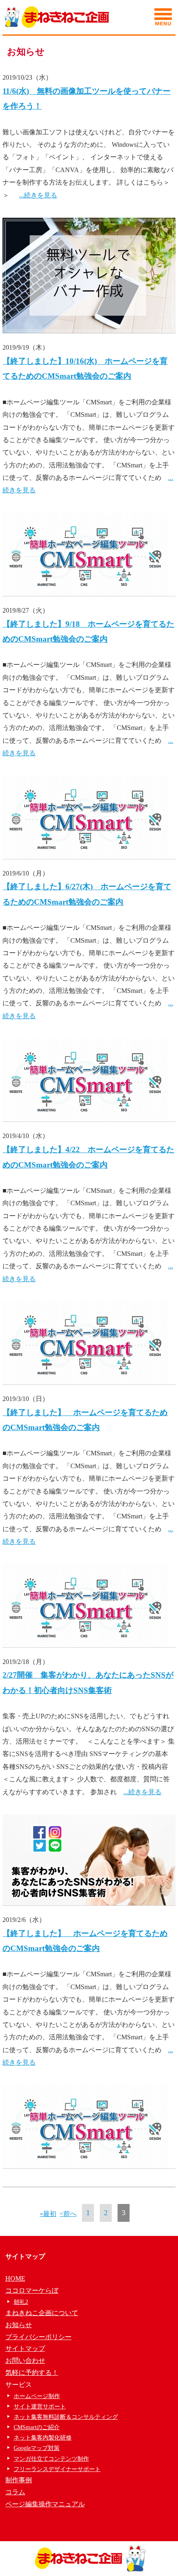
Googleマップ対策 (37, 2448)
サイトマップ (25, 2349)
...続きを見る (38, 195)
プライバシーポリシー (38, 2337)
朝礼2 (21, 2302)
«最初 (48, 2214)
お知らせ (19, 2325)
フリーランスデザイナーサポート (57, 2469)
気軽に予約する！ (32, 2373)
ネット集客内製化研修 (43, 2438)
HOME (15, 2278)
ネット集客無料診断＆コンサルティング (66, 2417)
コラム (15, 2492)
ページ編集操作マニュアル (45, 2504)
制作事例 (19, 2480)
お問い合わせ (25, 2361)
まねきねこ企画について (42, 2313)
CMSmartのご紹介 (37, 2427)
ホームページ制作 (37, 2396)
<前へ (68, 2214)
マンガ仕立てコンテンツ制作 (51, 2459)
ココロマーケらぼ (32, 2290)
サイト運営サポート (40, 2407)
